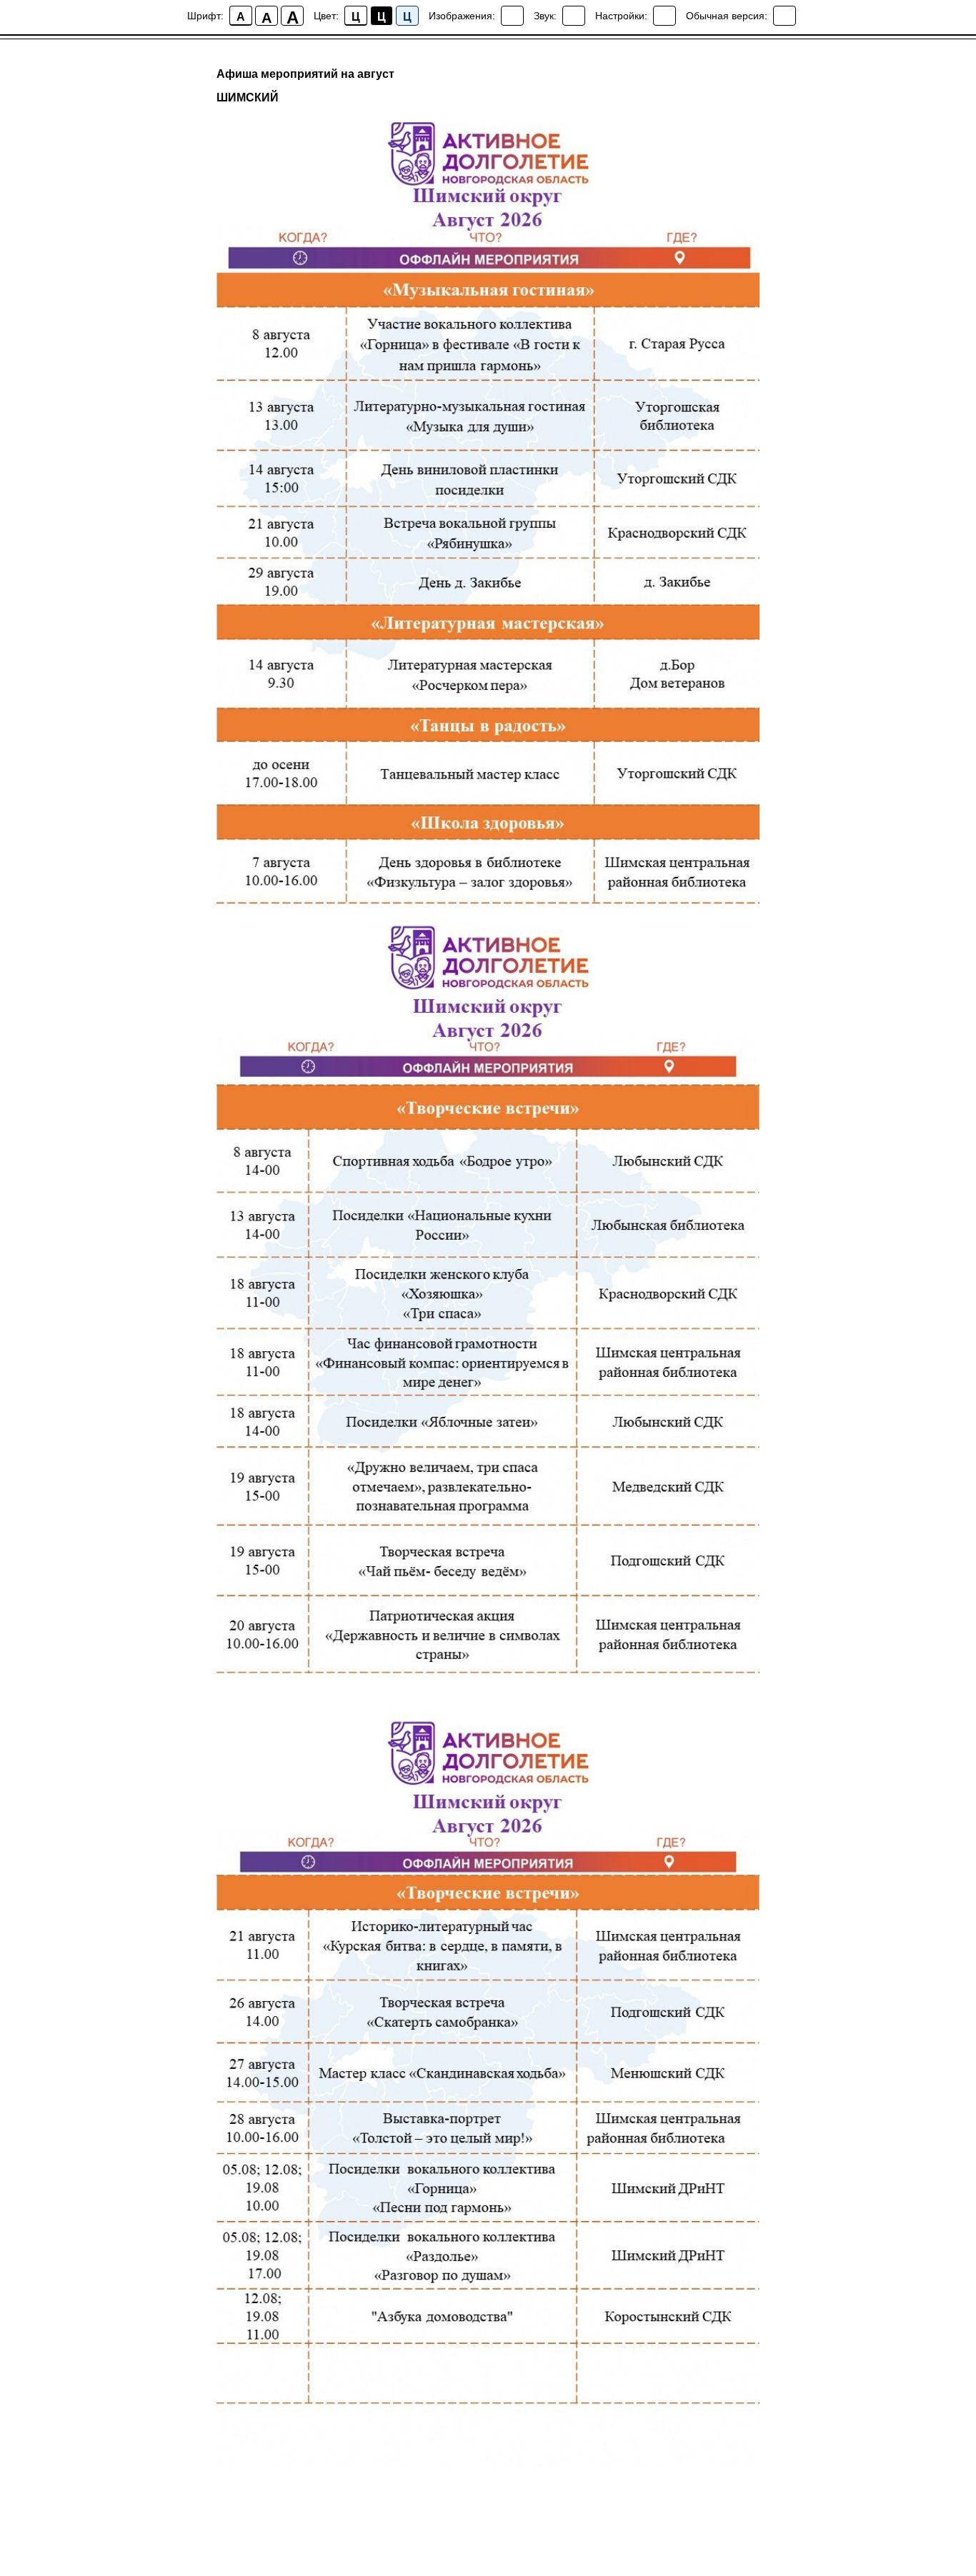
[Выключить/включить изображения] (512, 16)
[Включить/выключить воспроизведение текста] (574, 16)
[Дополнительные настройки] (664, 16)
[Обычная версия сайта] (785, 16)
